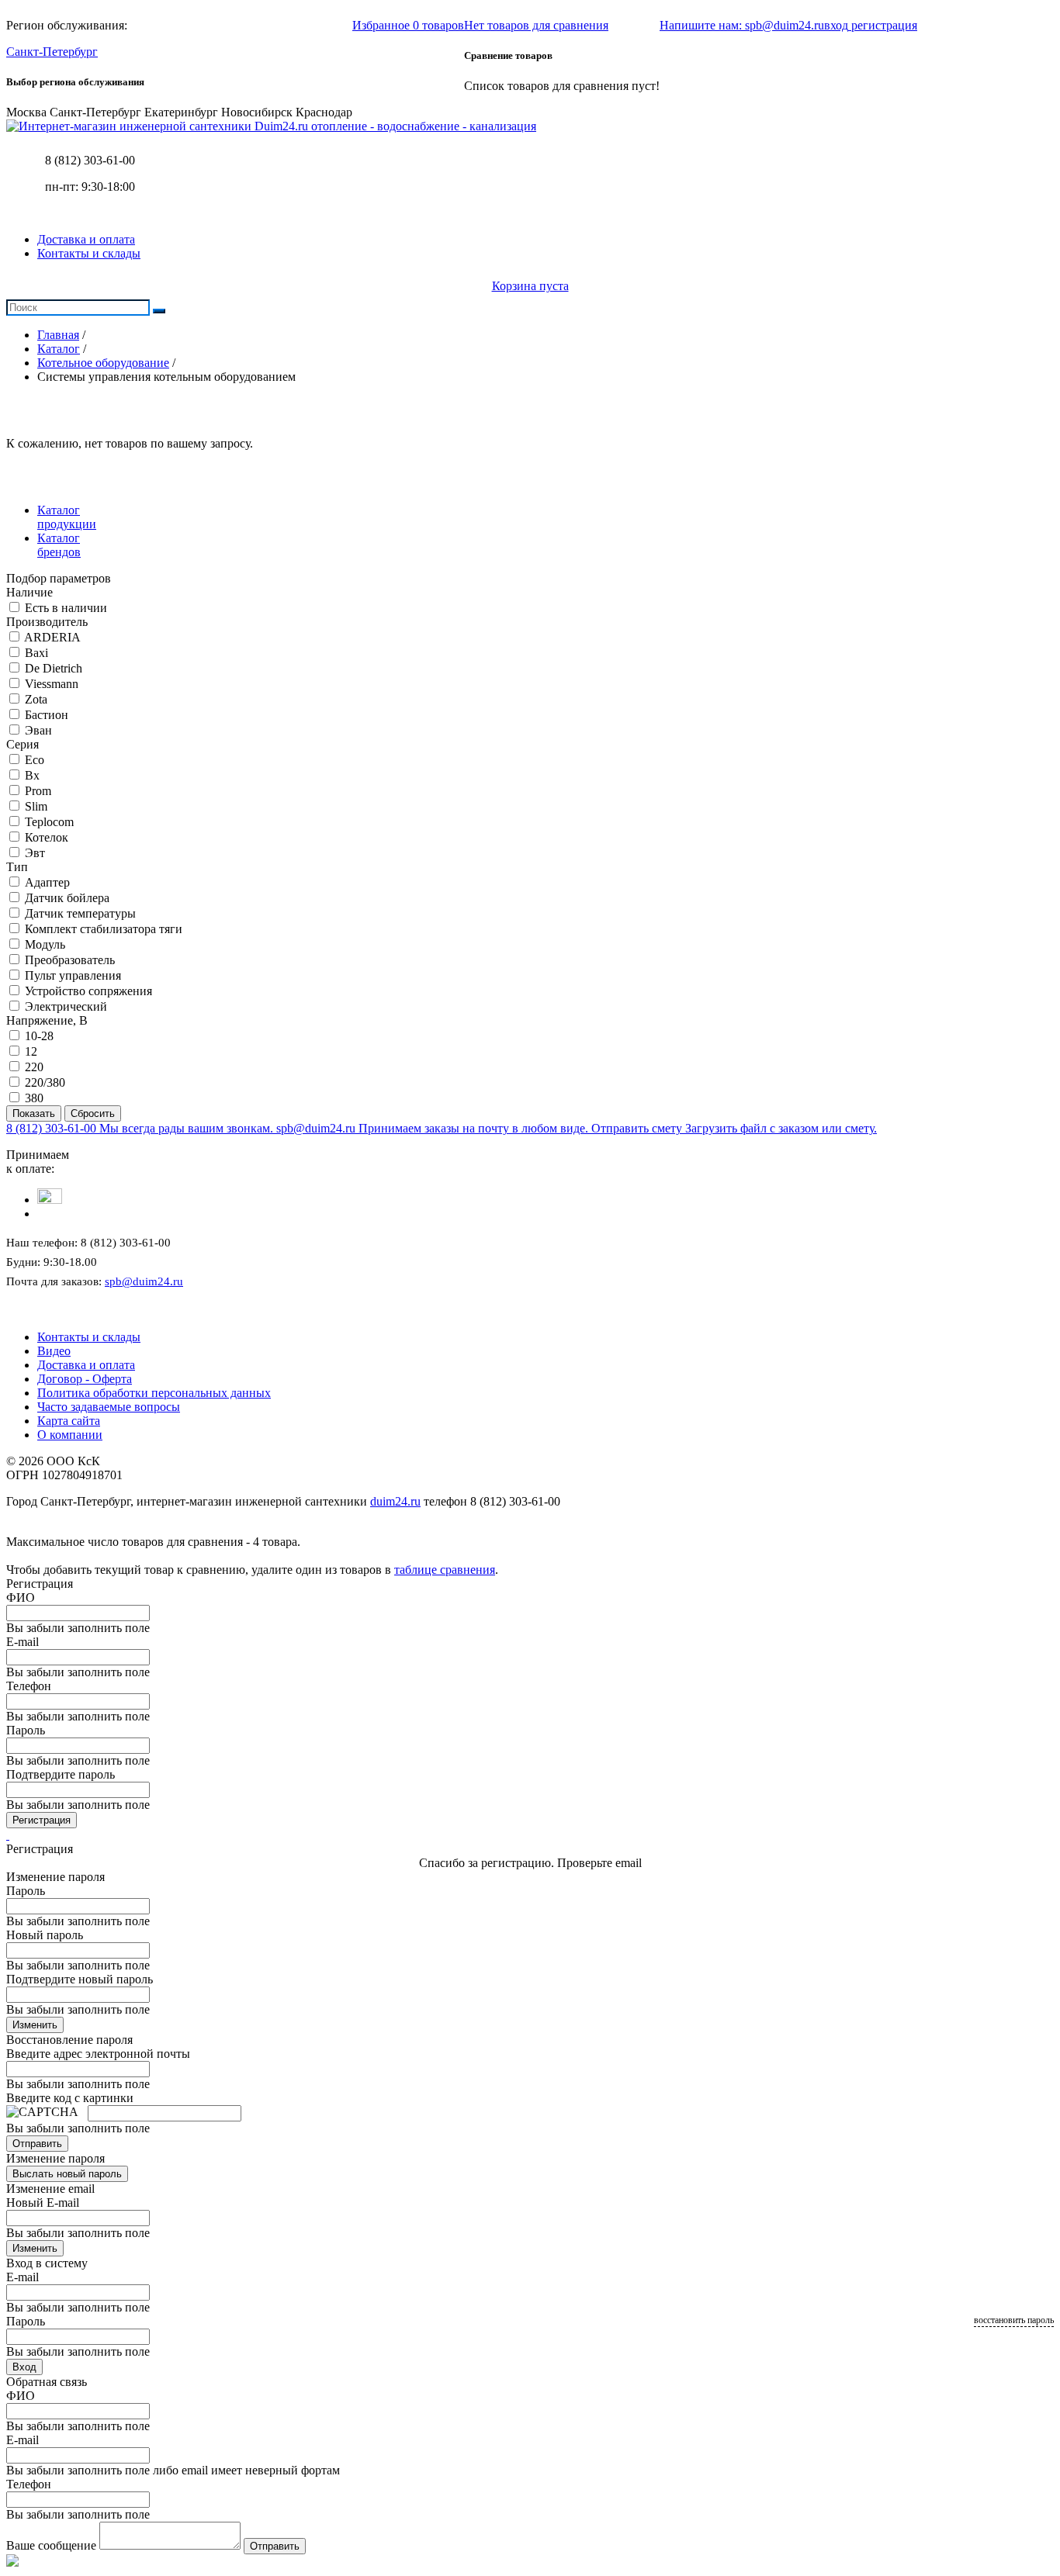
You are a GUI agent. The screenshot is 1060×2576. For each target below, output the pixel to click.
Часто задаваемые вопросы (109, 1407)
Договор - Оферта (85, 1379)
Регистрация (42, 1820)
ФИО (21, 1597)
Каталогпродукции (67, 517)
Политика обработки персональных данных (154, 1393)
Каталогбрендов (59, 545)
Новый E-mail (43, 2203)
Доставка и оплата (86, 239)
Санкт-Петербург (52, 52)
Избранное (408, 25)
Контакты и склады (89, 253)
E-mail (23, 1642)
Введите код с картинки (70, 2098)
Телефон (29, 1686)
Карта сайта (69, 1421)
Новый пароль (45, 1935)
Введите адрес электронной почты (98, 2054)
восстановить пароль (1014, 2320)
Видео (54, 1351)
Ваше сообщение (51, 2545)
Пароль (26, 1730)
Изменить (35, 2025)
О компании (70, 1435)
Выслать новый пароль (67, 2174)
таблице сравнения (445, 1570)
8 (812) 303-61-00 (90, 160)
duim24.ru (395, 1501)
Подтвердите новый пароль (80, 1979)
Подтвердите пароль (61, 1774)
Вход (24, 2367)
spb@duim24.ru (144, 1281)
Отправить (37, 2144)
